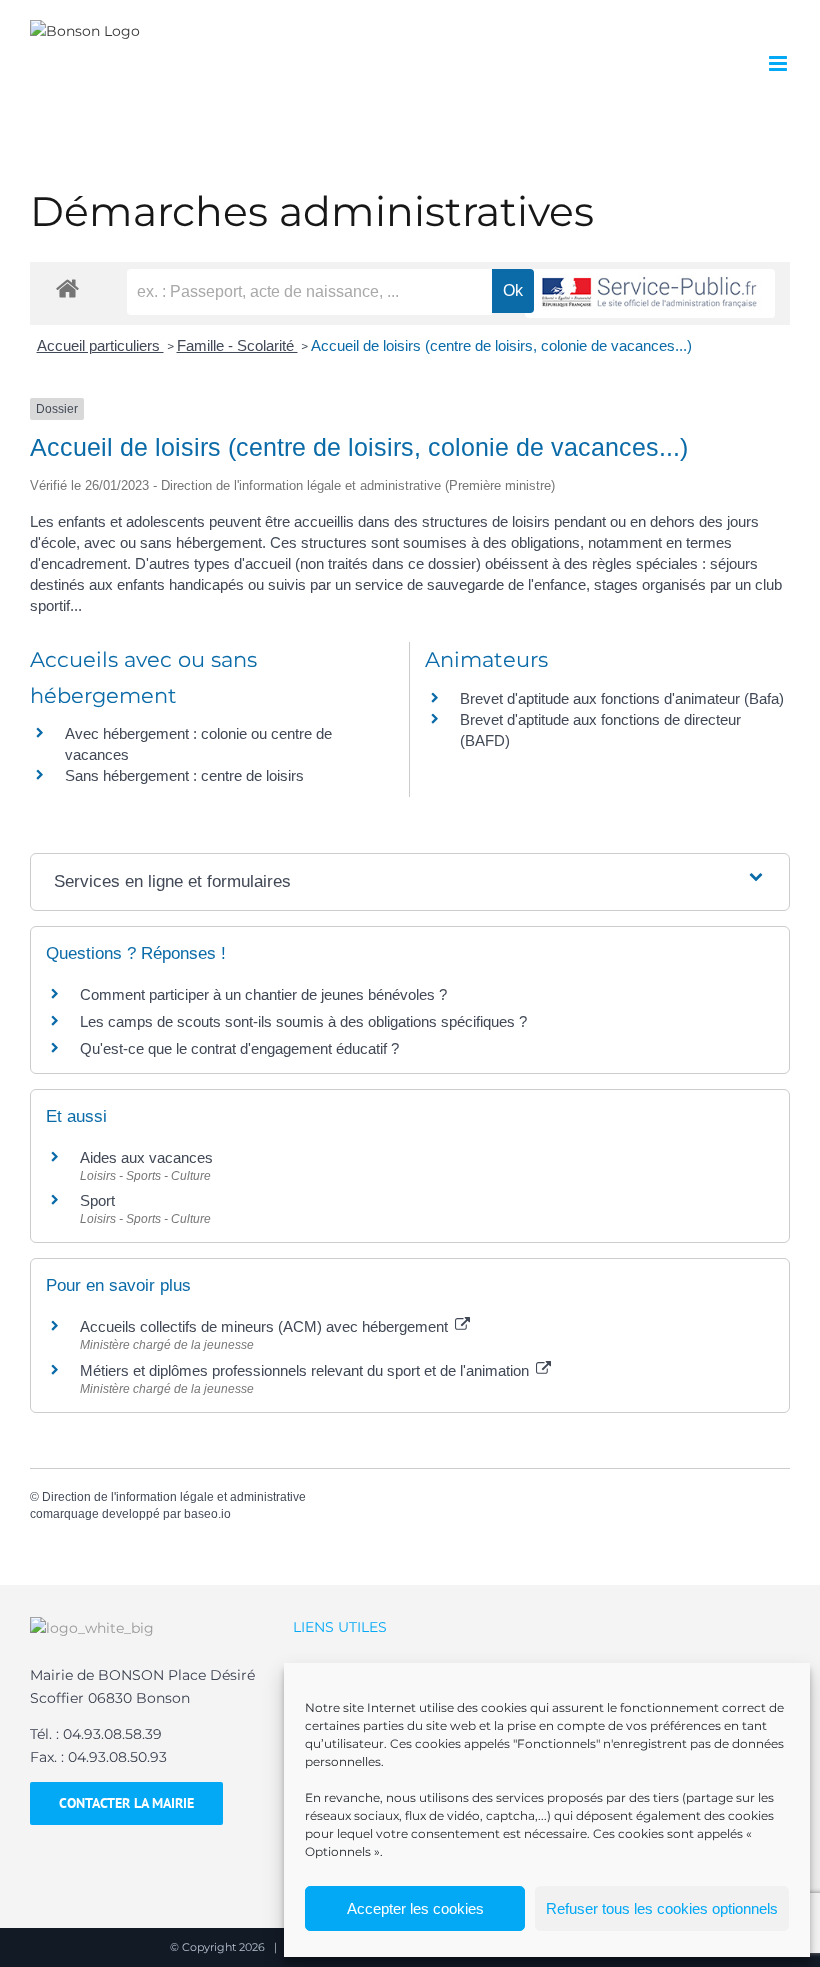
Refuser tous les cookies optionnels (662, 1908)
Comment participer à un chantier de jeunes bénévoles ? (263, 994)
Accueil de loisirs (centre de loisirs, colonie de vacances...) (501, 345)
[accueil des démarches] (67, 287)
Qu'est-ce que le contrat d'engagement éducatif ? (239, 1048)
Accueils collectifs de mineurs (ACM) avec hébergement (266, 1326)
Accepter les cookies (415, 1908)
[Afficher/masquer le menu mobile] (779, 63)
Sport (97, 1200)
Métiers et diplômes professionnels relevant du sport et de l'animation (306, 1370)
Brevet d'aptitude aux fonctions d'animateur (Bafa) (622, 698)
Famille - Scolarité (237, 345)
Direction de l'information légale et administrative (174, 1497)
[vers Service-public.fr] (650, 293)
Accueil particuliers (100, 345)
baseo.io (207, 1514)
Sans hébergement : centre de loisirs (184, 775)
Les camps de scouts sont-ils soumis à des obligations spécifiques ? (303, 1021)
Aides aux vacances (146, 1157)
